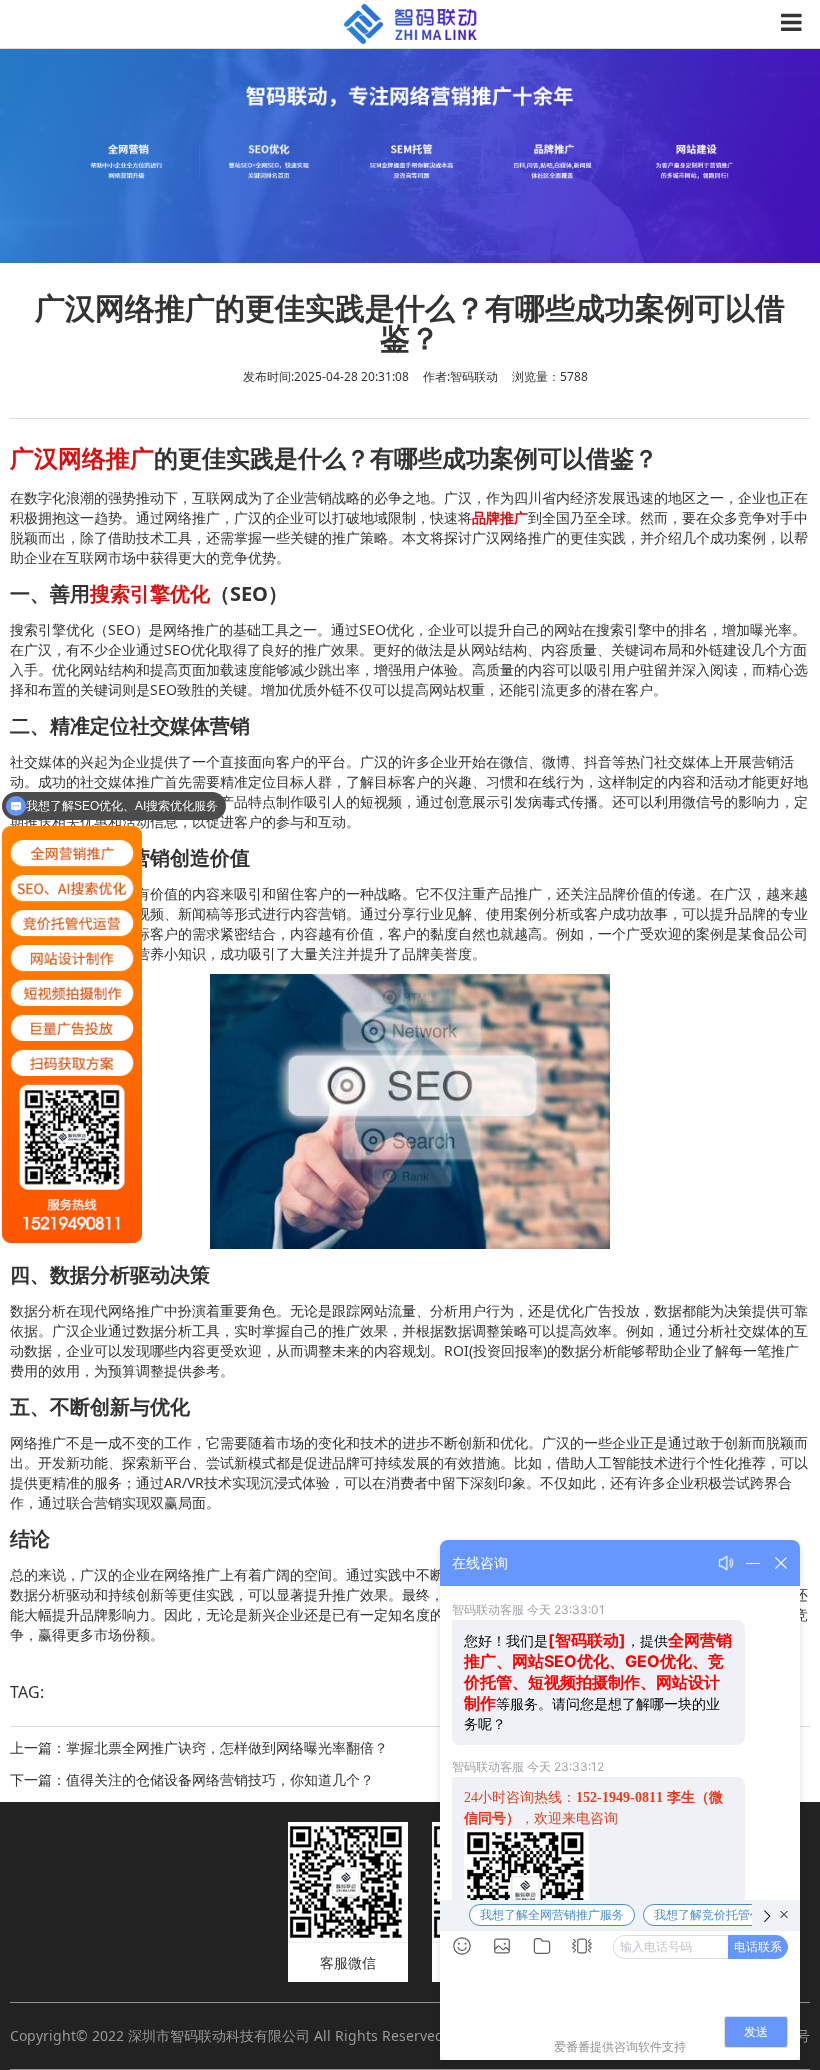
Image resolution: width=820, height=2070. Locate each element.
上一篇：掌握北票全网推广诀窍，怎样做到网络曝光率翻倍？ (199, 1747)
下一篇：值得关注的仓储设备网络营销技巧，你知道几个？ (192, 1779)
